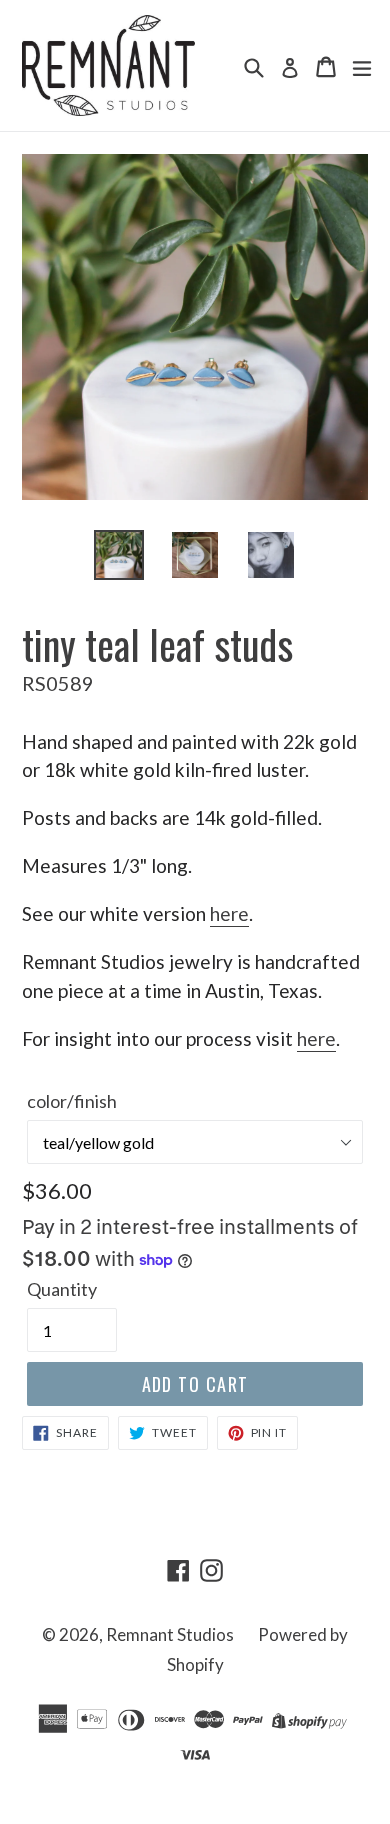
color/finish (72, 1101)
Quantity (62, 1289)
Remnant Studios (170, 1634)
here (229, 913)
